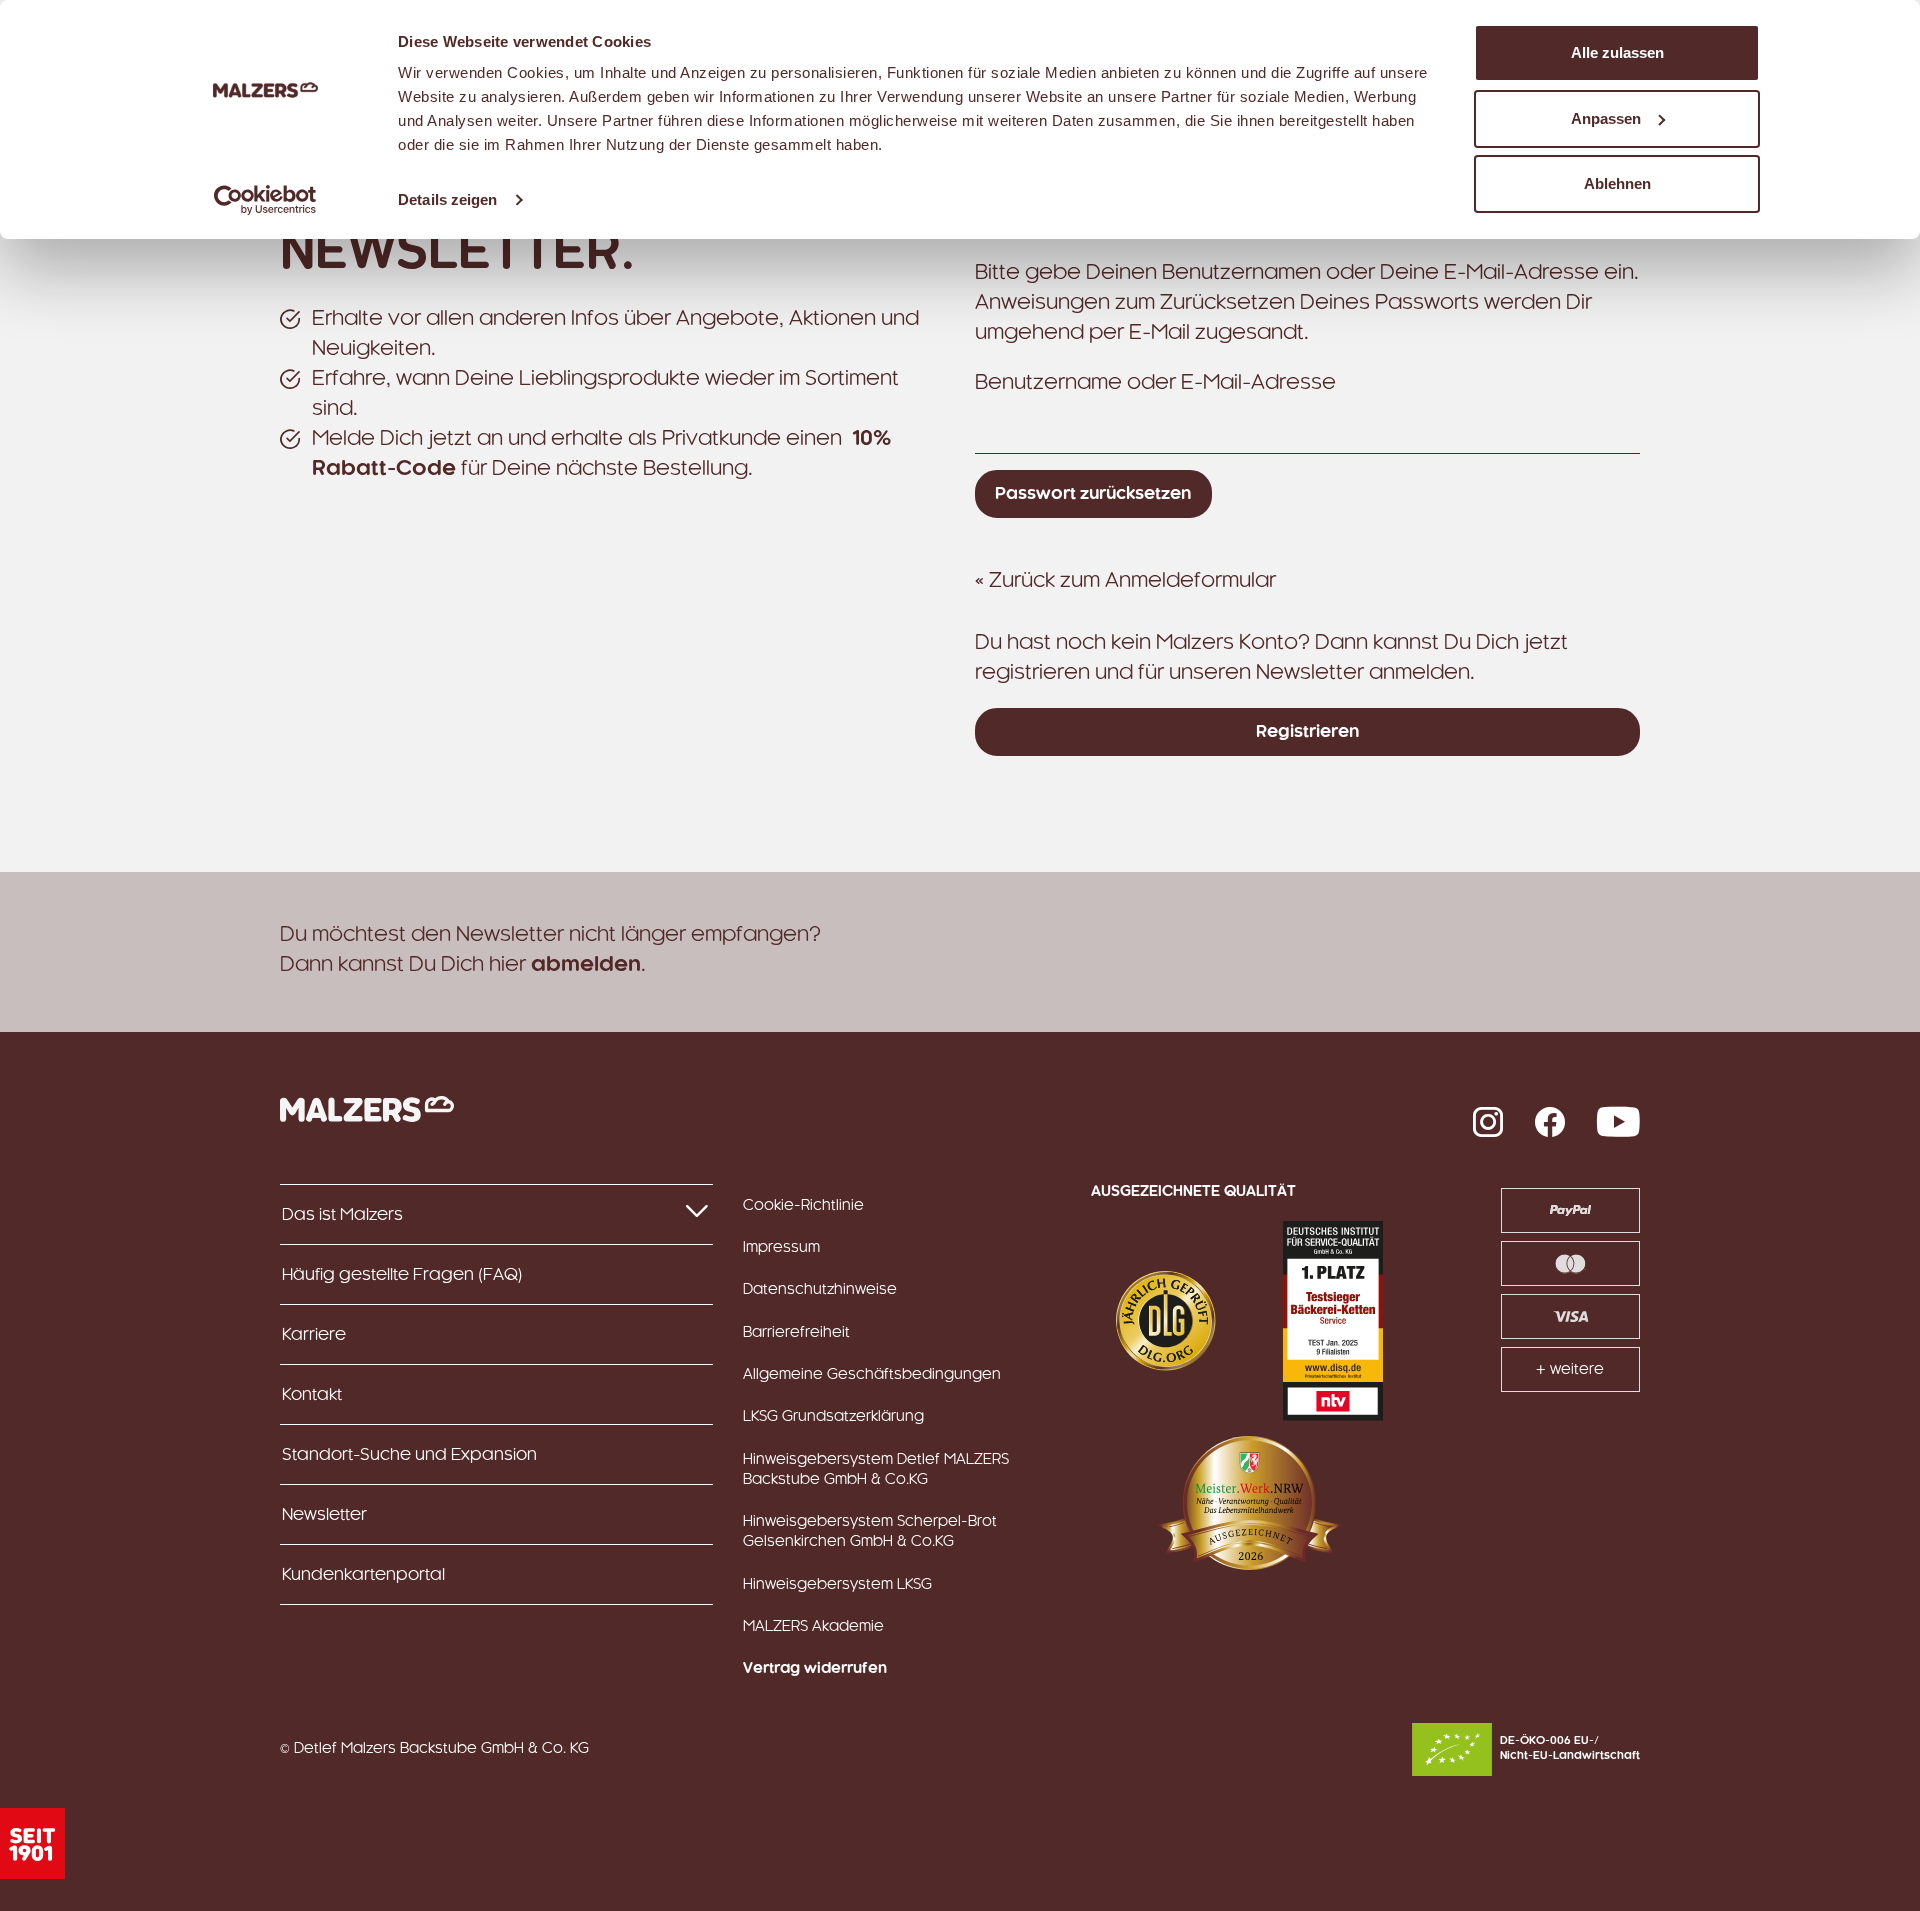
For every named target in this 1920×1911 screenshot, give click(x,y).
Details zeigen (447, 199)
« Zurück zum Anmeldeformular (1125, 581)
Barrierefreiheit (796, 1333)
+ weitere (1570, 1370)
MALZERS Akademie (813, 1627)
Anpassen (1606, 118)
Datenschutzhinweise (820, 1290)
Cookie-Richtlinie (803, 1206)
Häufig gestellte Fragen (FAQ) (402, 1275)
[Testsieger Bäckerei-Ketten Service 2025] (1333, 1321)
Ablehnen (1617, 183)
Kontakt (312, 1395)
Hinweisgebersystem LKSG (837, 1585)
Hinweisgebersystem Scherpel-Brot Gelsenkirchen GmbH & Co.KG (870, 1532)
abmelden (586, 965)
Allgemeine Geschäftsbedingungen (872, 1375)
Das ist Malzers (342, 1215)
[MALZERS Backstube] (367, 1109)
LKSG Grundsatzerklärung (833, 1417)
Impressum (781, 1248)
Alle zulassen (1617, 52)
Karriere (314, 1335)
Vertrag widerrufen (815, 1669)
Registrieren (1308, 732)
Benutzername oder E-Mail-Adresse (1155, 383)
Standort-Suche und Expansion (409, 1455)
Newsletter (324, 1515)
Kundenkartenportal (363, 1575)
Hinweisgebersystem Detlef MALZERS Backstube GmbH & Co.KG (876, 1470)
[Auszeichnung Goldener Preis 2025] (1166, 1321)
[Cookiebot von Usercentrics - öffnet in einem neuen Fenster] (265, 200)
